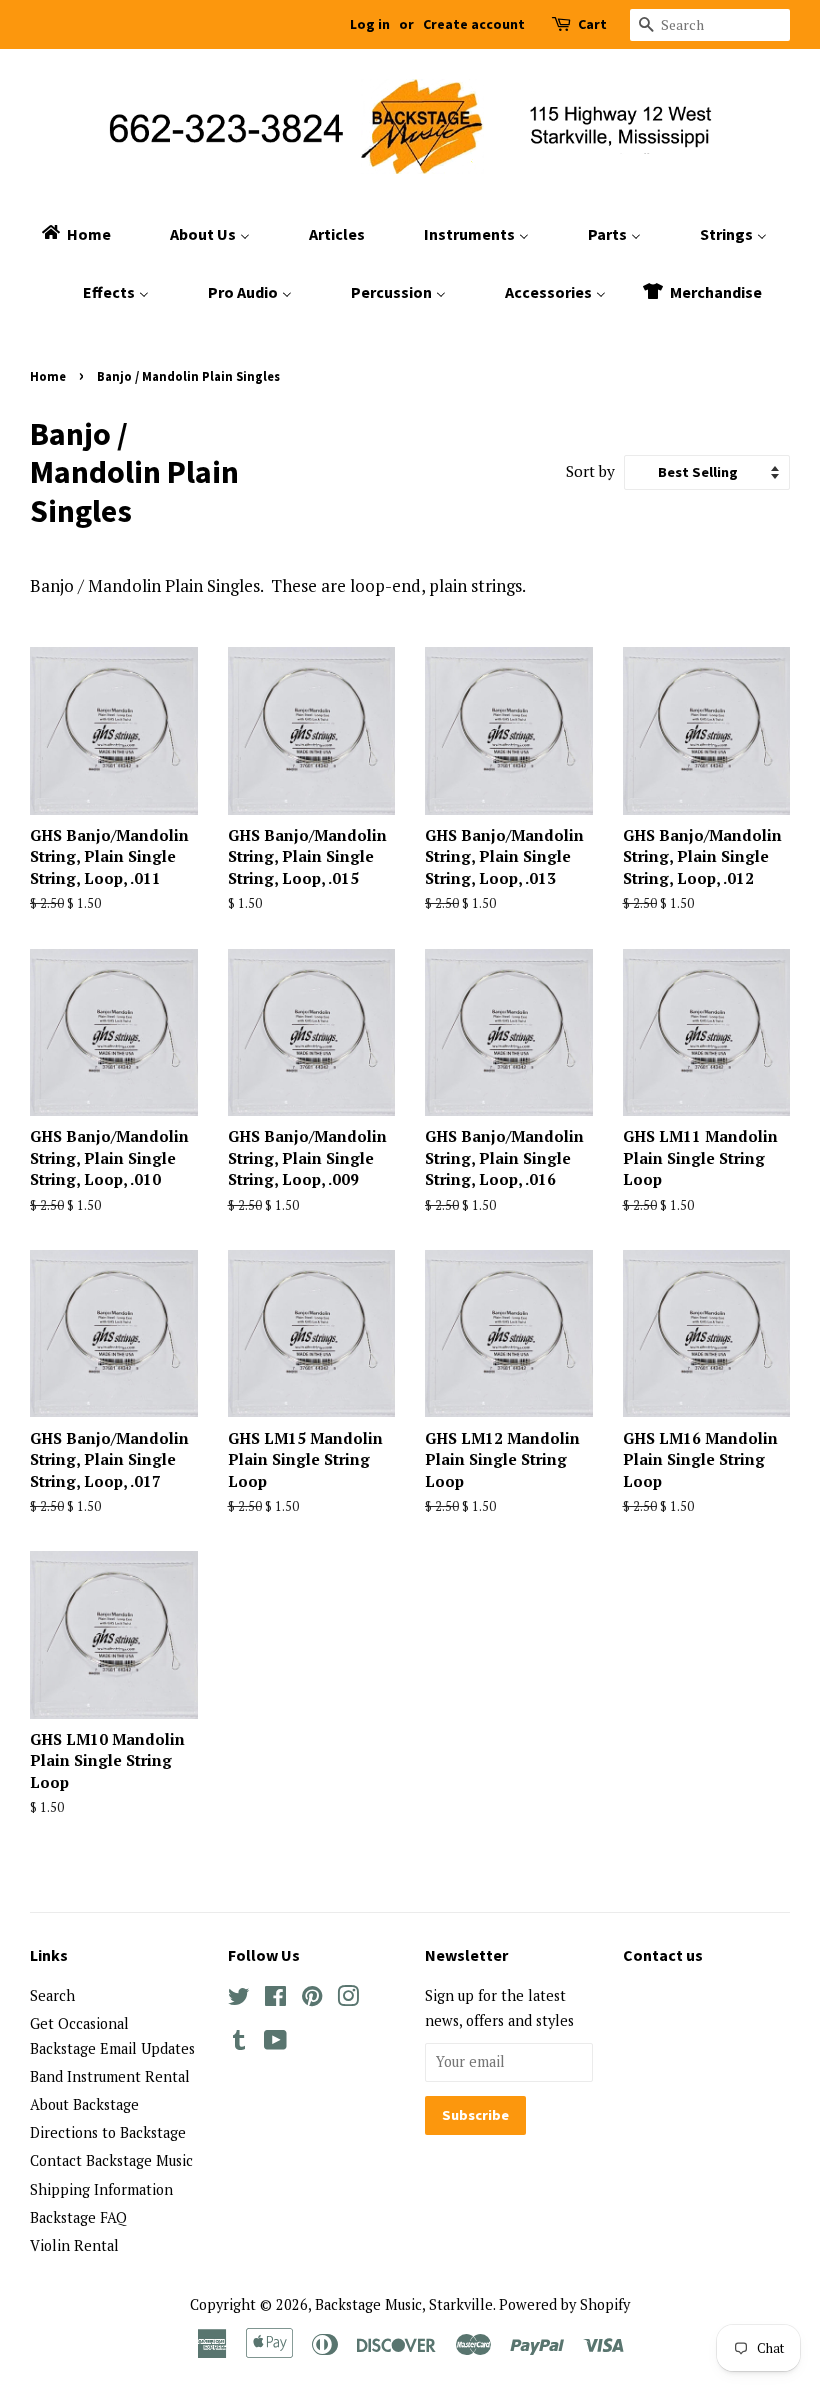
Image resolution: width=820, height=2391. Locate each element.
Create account (474, 24)
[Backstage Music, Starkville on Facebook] (275, 1999)
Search (52, 1995)
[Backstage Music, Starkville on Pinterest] (312, 1999)
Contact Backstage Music (111, 2160)
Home (48, 376)
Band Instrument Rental (110, 2076)
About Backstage (84, 2104)
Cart (592, 24)
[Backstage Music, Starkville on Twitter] (239, 1999)
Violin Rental (74, 2245)
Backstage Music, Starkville (404, 2304)
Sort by (590, 471)
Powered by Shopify (564, 2304)
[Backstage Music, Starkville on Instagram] (348, 1999)
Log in (370, 24)
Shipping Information (101, 2189)
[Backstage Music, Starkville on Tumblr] (239, 2043)
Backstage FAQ (78, 2217)
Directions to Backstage (108, 2132)
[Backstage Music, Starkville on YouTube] (275, 2043)
